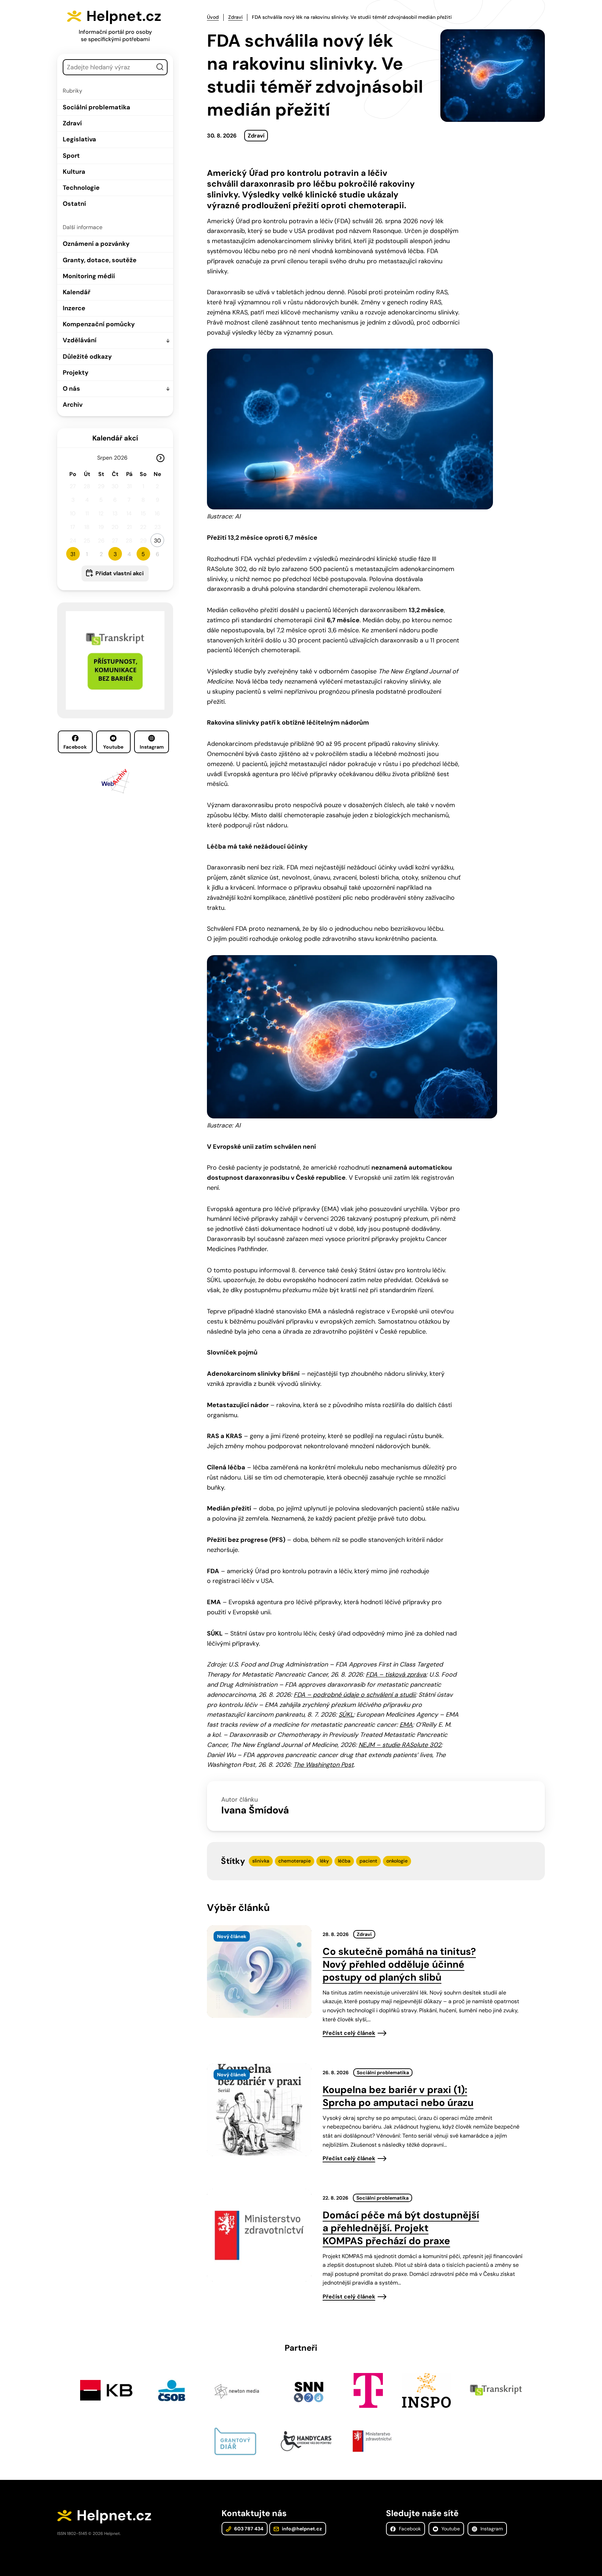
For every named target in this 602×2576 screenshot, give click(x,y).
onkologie (397, 1861)
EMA (406, 1725)
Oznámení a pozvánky (96, 244)
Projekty (76, 373)
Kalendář (76, 292)
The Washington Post (323, 1765)
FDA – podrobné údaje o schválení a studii (354, 1695)
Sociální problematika (97, 107)
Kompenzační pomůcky (99, 324)
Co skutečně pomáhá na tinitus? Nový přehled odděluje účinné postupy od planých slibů (399, 1964)
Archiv (73, 405)
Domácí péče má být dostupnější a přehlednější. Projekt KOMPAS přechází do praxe (401, 2228)
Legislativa (79, 139)
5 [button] (143, 554)
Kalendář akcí (115, 438)
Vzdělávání (80, 340)
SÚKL (346, 1715)
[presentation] (259, 1972)
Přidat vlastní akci (119, 573)
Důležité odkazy (87, 357)
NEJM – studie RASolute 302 (400, 1745)
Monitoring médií (89, 276)
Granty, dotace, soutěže (100, 260)
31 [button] (73, 554)
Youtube (113, 747)
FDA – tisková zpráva (396, 1675)
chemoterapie (295, 1861)
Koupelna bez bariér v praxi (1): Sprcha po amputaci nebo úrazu (398, 2096)
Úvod (213, 17)
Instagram (152, 747)
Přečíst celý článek (349, 2033)
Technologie (81, 188)
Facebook (75, 747)
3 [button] (115, 554)
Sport (71, 156)
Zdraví (72, 123)
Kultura (74, 172)
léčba (344, 1861)
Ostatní (74, 204)
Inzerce (74, 308)
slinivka (261, 1861)
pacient (368, 1861)
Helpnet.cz (124, 16)
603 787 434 (248, 2529)
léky (324, 1861)
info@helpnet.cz (301, 2529)
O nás (71, 389)
